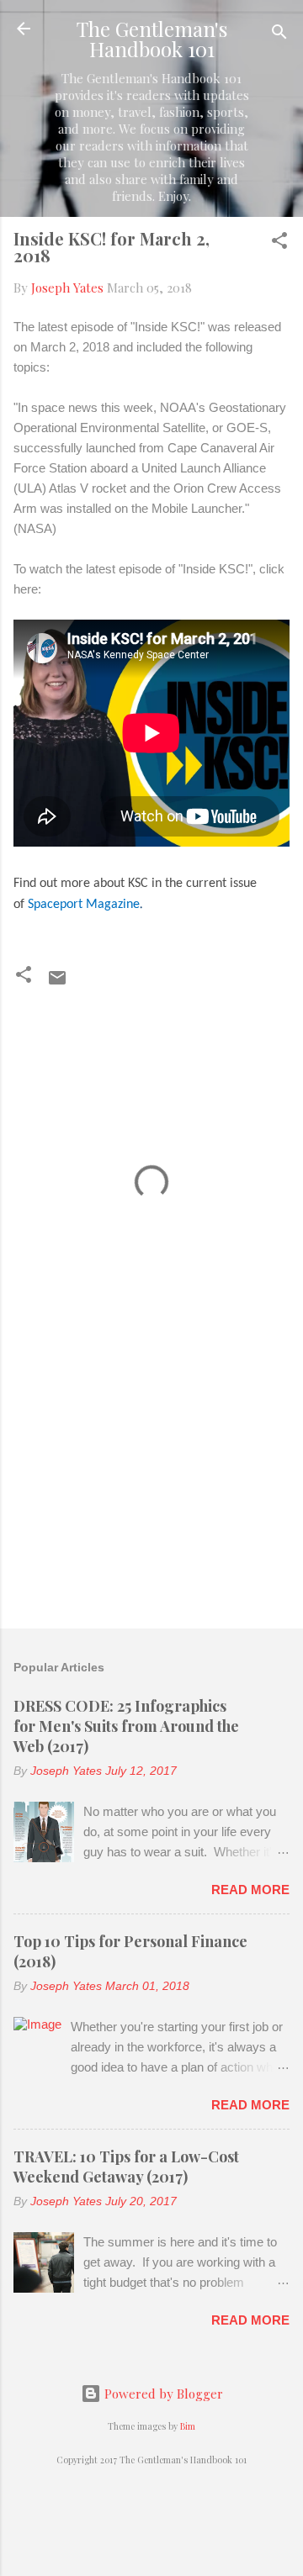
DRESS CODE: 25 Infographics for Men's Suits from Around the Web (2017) (126, 1726)
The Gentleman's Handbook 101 (152, 39)
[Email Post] (57, 983)
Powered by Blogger (162, 2394)
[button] (279, 243)
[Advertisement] (151, 1497)
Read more (250, 1890)
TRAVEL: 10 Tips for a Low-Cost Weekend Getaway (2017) (126, 2167)
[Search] (279, 34)
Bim (188, 2426)
